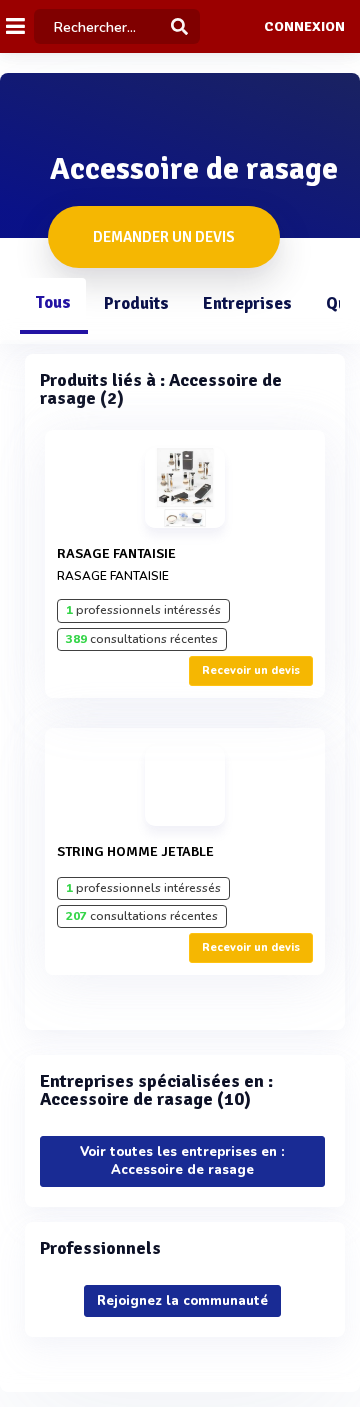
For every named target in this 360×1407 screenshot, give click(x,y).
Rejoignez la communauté (182, 1301)
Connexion (304, 27)
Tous (53, 302)
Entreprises (247, 303)
